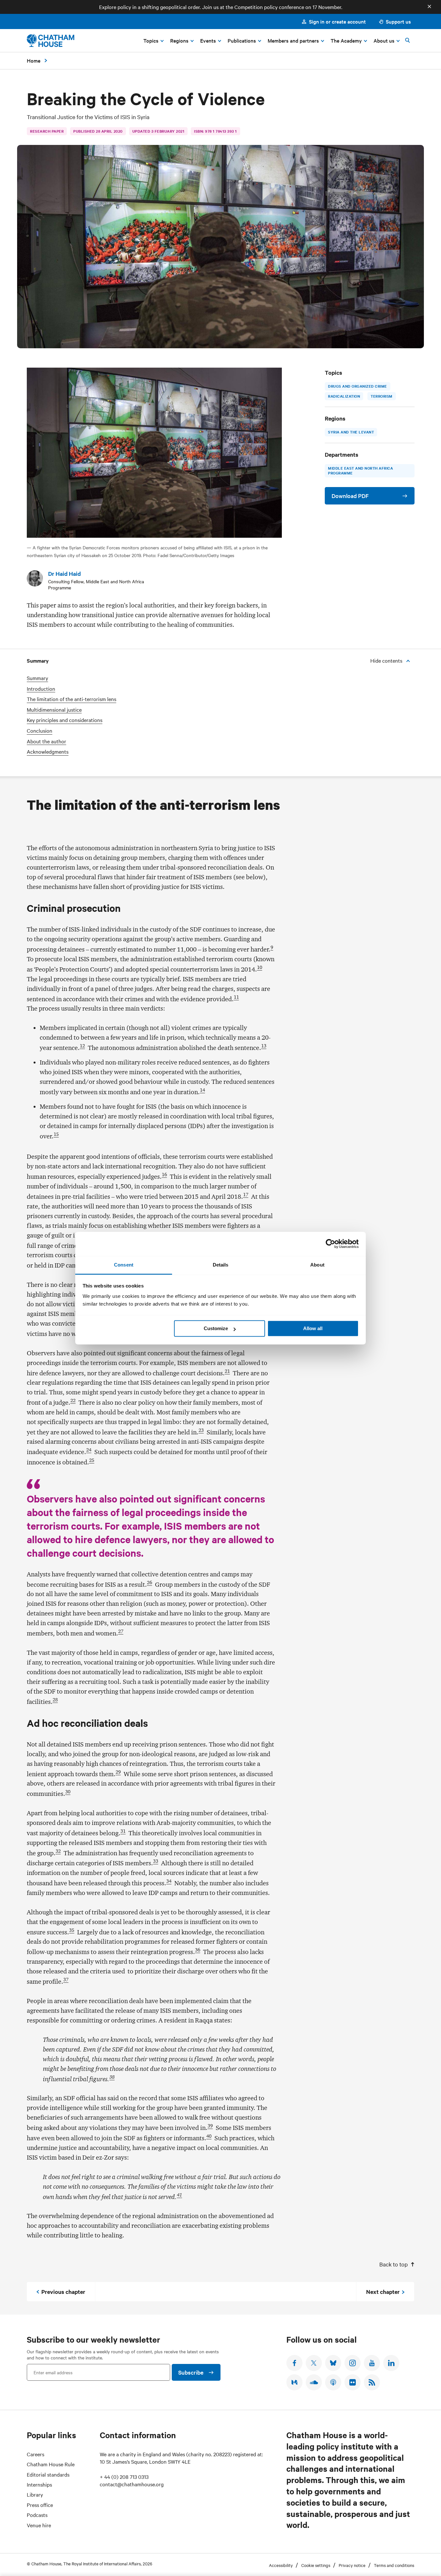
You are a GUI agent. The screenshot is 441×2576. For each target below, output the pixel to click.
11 (236, 997)
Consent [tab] (124, 1265)
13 (264, 1046)
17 (246, 1195)
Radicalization (344, 396)
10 (260, 967)
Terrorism (382, 396)
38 (112, 2077)
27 (121, 1631)
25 (92, 1460)
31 (123, 1831)
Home (34, 60)
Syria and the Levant (351, 432)
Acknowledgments (48, 752)
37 (66, 1980)
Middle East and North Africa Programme (360, 471)
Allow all (313, 1328)
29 (118, 1772)
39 (210, 2126)
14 (202, 1090)
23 (201, 1430)
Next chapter (383, 2292)
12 (82, 1046)
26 (149, 1583)
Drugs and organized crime (358, 386)
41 (179, 2195)
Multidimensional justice (54, 710)
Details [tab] (221, 1265)
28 (55, 1700)
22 (73, 1400)
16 (164, 1175)
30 (68, 1792)
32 (58, 1851)
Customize (216, 1328)
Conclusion (40, 731)
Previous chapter (63, 2292)
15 (56, 1134)
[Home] (51, 41)
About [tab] (317, 1265)
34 (169, 1881)
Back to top (394, 2264)
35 (72, 1930)
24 (89, 1450)
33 (156, 1861)
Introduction (41, 689)
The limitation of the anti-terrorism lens (72, 699)
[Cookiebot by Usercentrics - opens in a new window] (330, 1244)
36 (198, 1950)
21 (227, 1371)
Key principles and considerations (65, 720)
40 (209, 2136)
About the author (46, 741)
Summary (37, 678)
